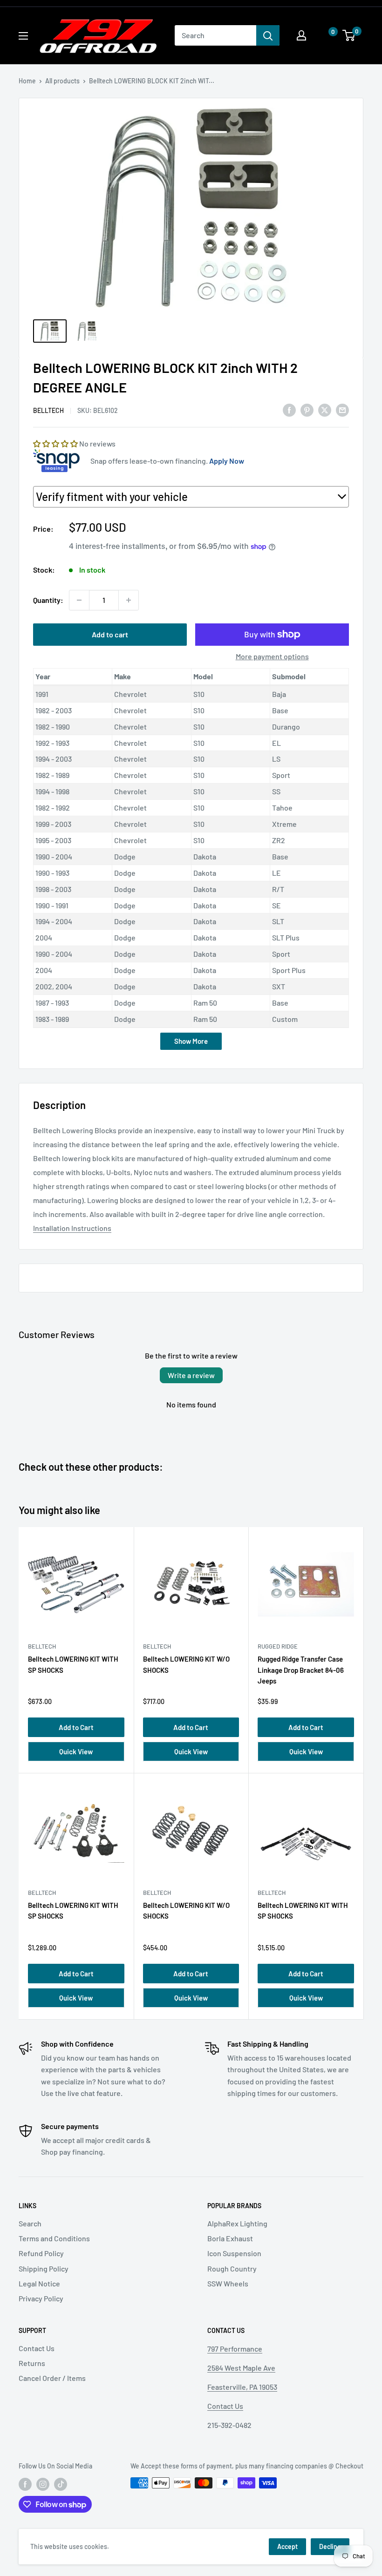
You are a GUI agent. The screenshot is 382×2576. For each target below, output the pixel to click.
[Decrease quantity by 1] (79, 600)
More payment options (272, 656)
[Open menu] (23, 36)
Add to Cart (76, 1727)
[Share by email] (342, 410)
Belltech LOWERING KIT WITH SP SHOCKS (73, 1664)
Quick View (76, 1751)
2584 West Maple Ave (241, 2368)
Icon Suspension (234, 2253)
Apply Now (227, 461)
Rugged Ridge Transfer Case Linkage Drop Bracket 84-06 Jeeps (301, 1670)
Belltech (48, 410)
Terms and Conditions (54, 2238)
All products (62, 81)
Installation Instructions (72, 1228)
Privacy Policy (41, 2298)
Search (30, 2223)
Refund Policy (41, 2253)
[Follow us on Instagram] (43, 2484)
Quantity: (48, 600)
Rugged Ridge (278, 1646)
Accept (287, 2546)
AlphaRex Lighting (237, 2223)
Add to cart (110, 634)
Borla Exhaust (230, 2238)
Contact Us (37, 2348)
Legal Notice (39, 2283)
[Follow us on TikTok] (61, 2484)
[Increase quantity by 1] (129, 600)
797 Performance (235, 2349)
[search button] (268, 35)
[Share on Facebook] (289, 410)
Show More (191, 1041)
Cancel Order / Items (52, 2378)
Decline (330, 2546)
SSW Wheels (228, 2283)
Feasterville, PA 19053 (242, 2387)
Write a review (191, 1375)
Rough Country (232, 2268)
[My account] (301, 35)
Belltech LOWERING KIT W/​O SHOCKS (186, 1664)
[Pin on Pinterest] (307, 410)
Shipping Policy (44, 2268)
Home (27, 81)
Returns (32, 2363)
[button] (324, 36)
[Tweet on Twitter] (325, 410)
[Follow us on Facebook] (25, 2484)
